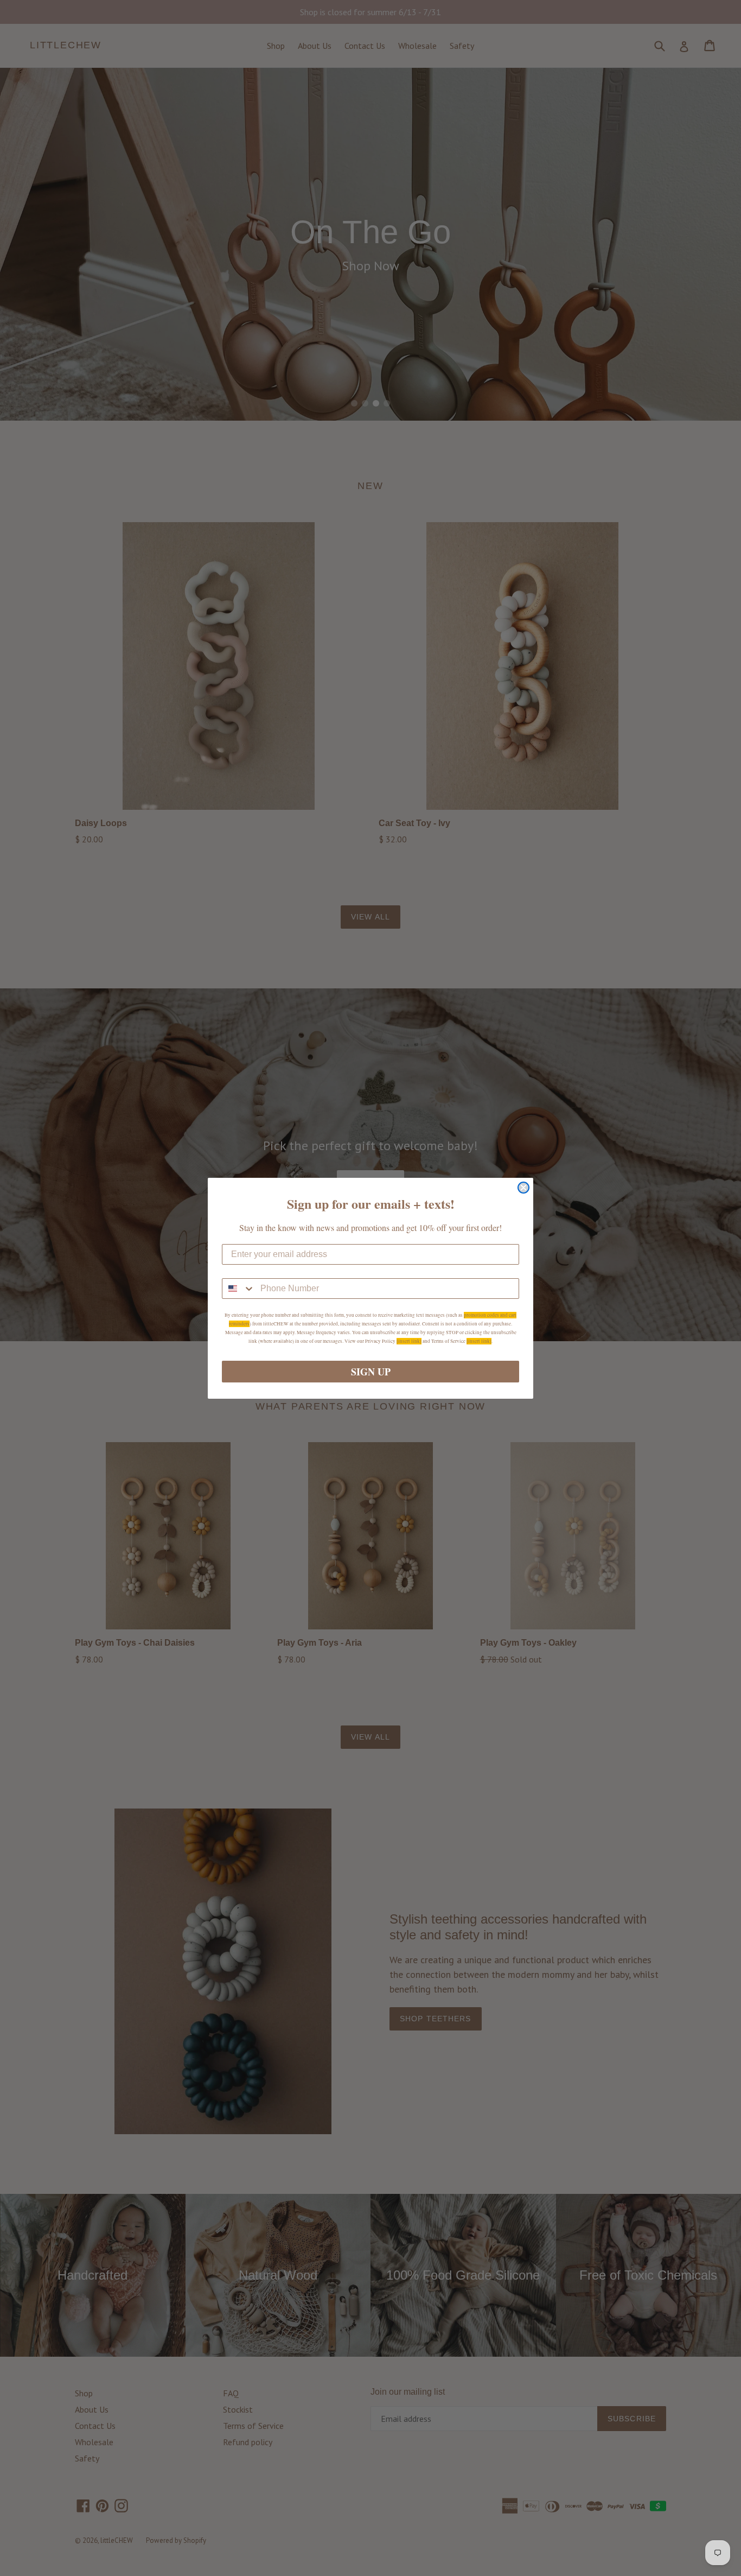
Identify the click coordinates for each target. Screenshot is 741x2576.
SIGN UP (371, 1372)
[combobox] (239, 1289)
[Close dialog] (523, 1188)
